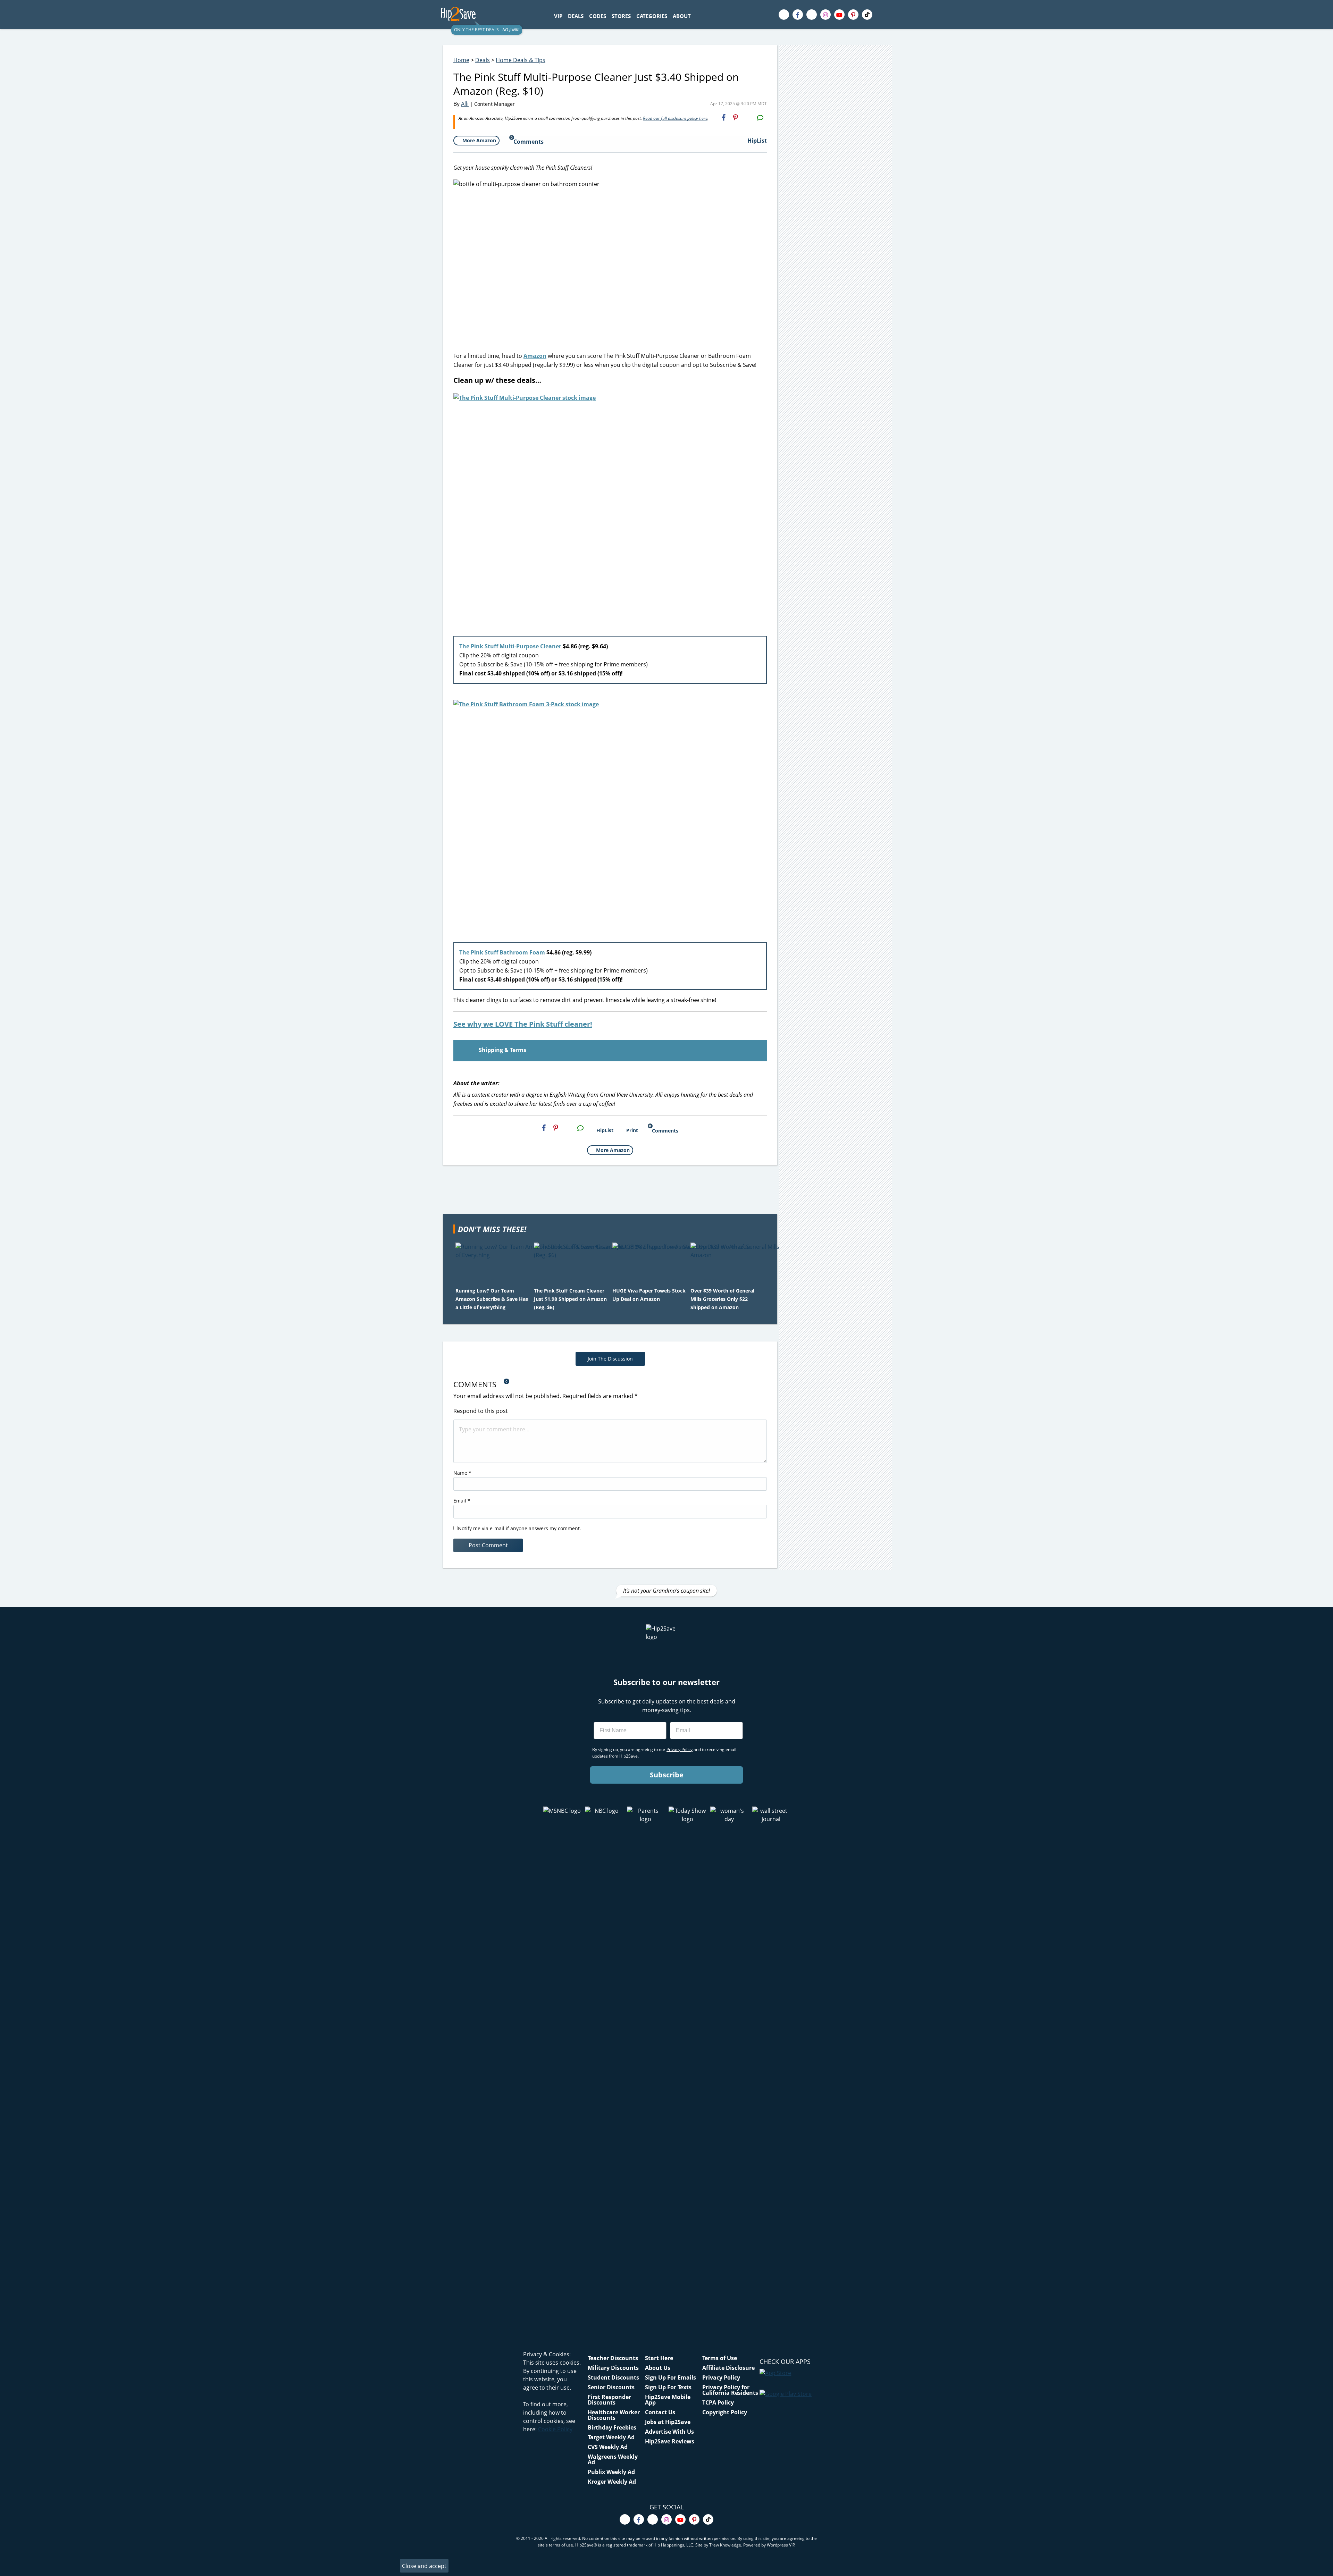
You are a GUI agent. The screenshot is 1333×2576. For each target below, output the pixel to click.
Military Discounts (613, 2368)
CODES (598, 16)
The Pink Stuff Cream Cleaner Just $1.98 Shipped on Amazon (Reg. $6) (570, 1299)
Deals (483, 60)
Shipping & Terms (502, 1050)
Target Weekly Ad (611, 2437)
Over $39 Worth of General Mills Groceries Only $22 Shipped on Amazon (722, 1299)
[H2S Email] (748, 117)
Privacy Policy (721, 2377)
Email (462, 1501)
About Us (658, 2368)
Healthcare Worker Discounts (614, 2415)
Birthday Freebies (612, 2427)
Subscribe (667, 1775)
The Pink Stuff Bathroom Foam (502, 952)
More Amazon (479, 140)
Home (461, 60)
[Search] (697, 16)
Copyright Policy (725, 2412)
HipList (757, 141)
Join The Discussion (610, 1359)
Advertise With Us (669, 2432)
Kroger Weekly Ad (612, 2482)
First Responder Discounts (609, 2400)
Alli (465, 104)
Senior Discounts (611, 2387)
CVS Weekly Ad (608, 2447)
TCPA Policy (718, 2402)
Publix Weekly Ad (611, 2472)
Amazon (535, 356)
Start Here (659, 2358)
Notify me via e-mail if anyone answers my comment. (519, 1528)
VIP (558, 16)
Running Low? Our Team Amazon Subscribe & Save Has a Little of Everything (492, 1299)
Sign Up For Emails (670, 2377)
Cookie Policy (555, 2429)
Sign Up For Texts (668, 2387)
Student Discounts (613, 2377)
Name (462, 1473)
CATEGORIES (652, 16)
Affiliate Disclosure (728, 2368)
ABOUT (682, 16)
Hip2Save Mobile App (668, 2400)
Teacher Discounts (613, 2358)
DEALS (576, 16)
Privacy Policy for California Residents (730, 2390)
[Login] (887, 15)
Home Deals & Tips (521, 60)
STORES (621, 16)
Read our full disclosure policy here (675, 118)
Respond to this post (481, 1411)
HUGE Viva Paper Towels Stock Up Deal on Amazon (649, 1295)
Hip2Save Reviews (670, 2441)
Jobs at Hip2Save (668, 2422)
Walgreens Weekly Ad (613, 2459)
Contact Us (660, 2412)
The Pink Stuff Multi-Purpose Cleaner (510, 646)
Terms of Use (720, 2358)
